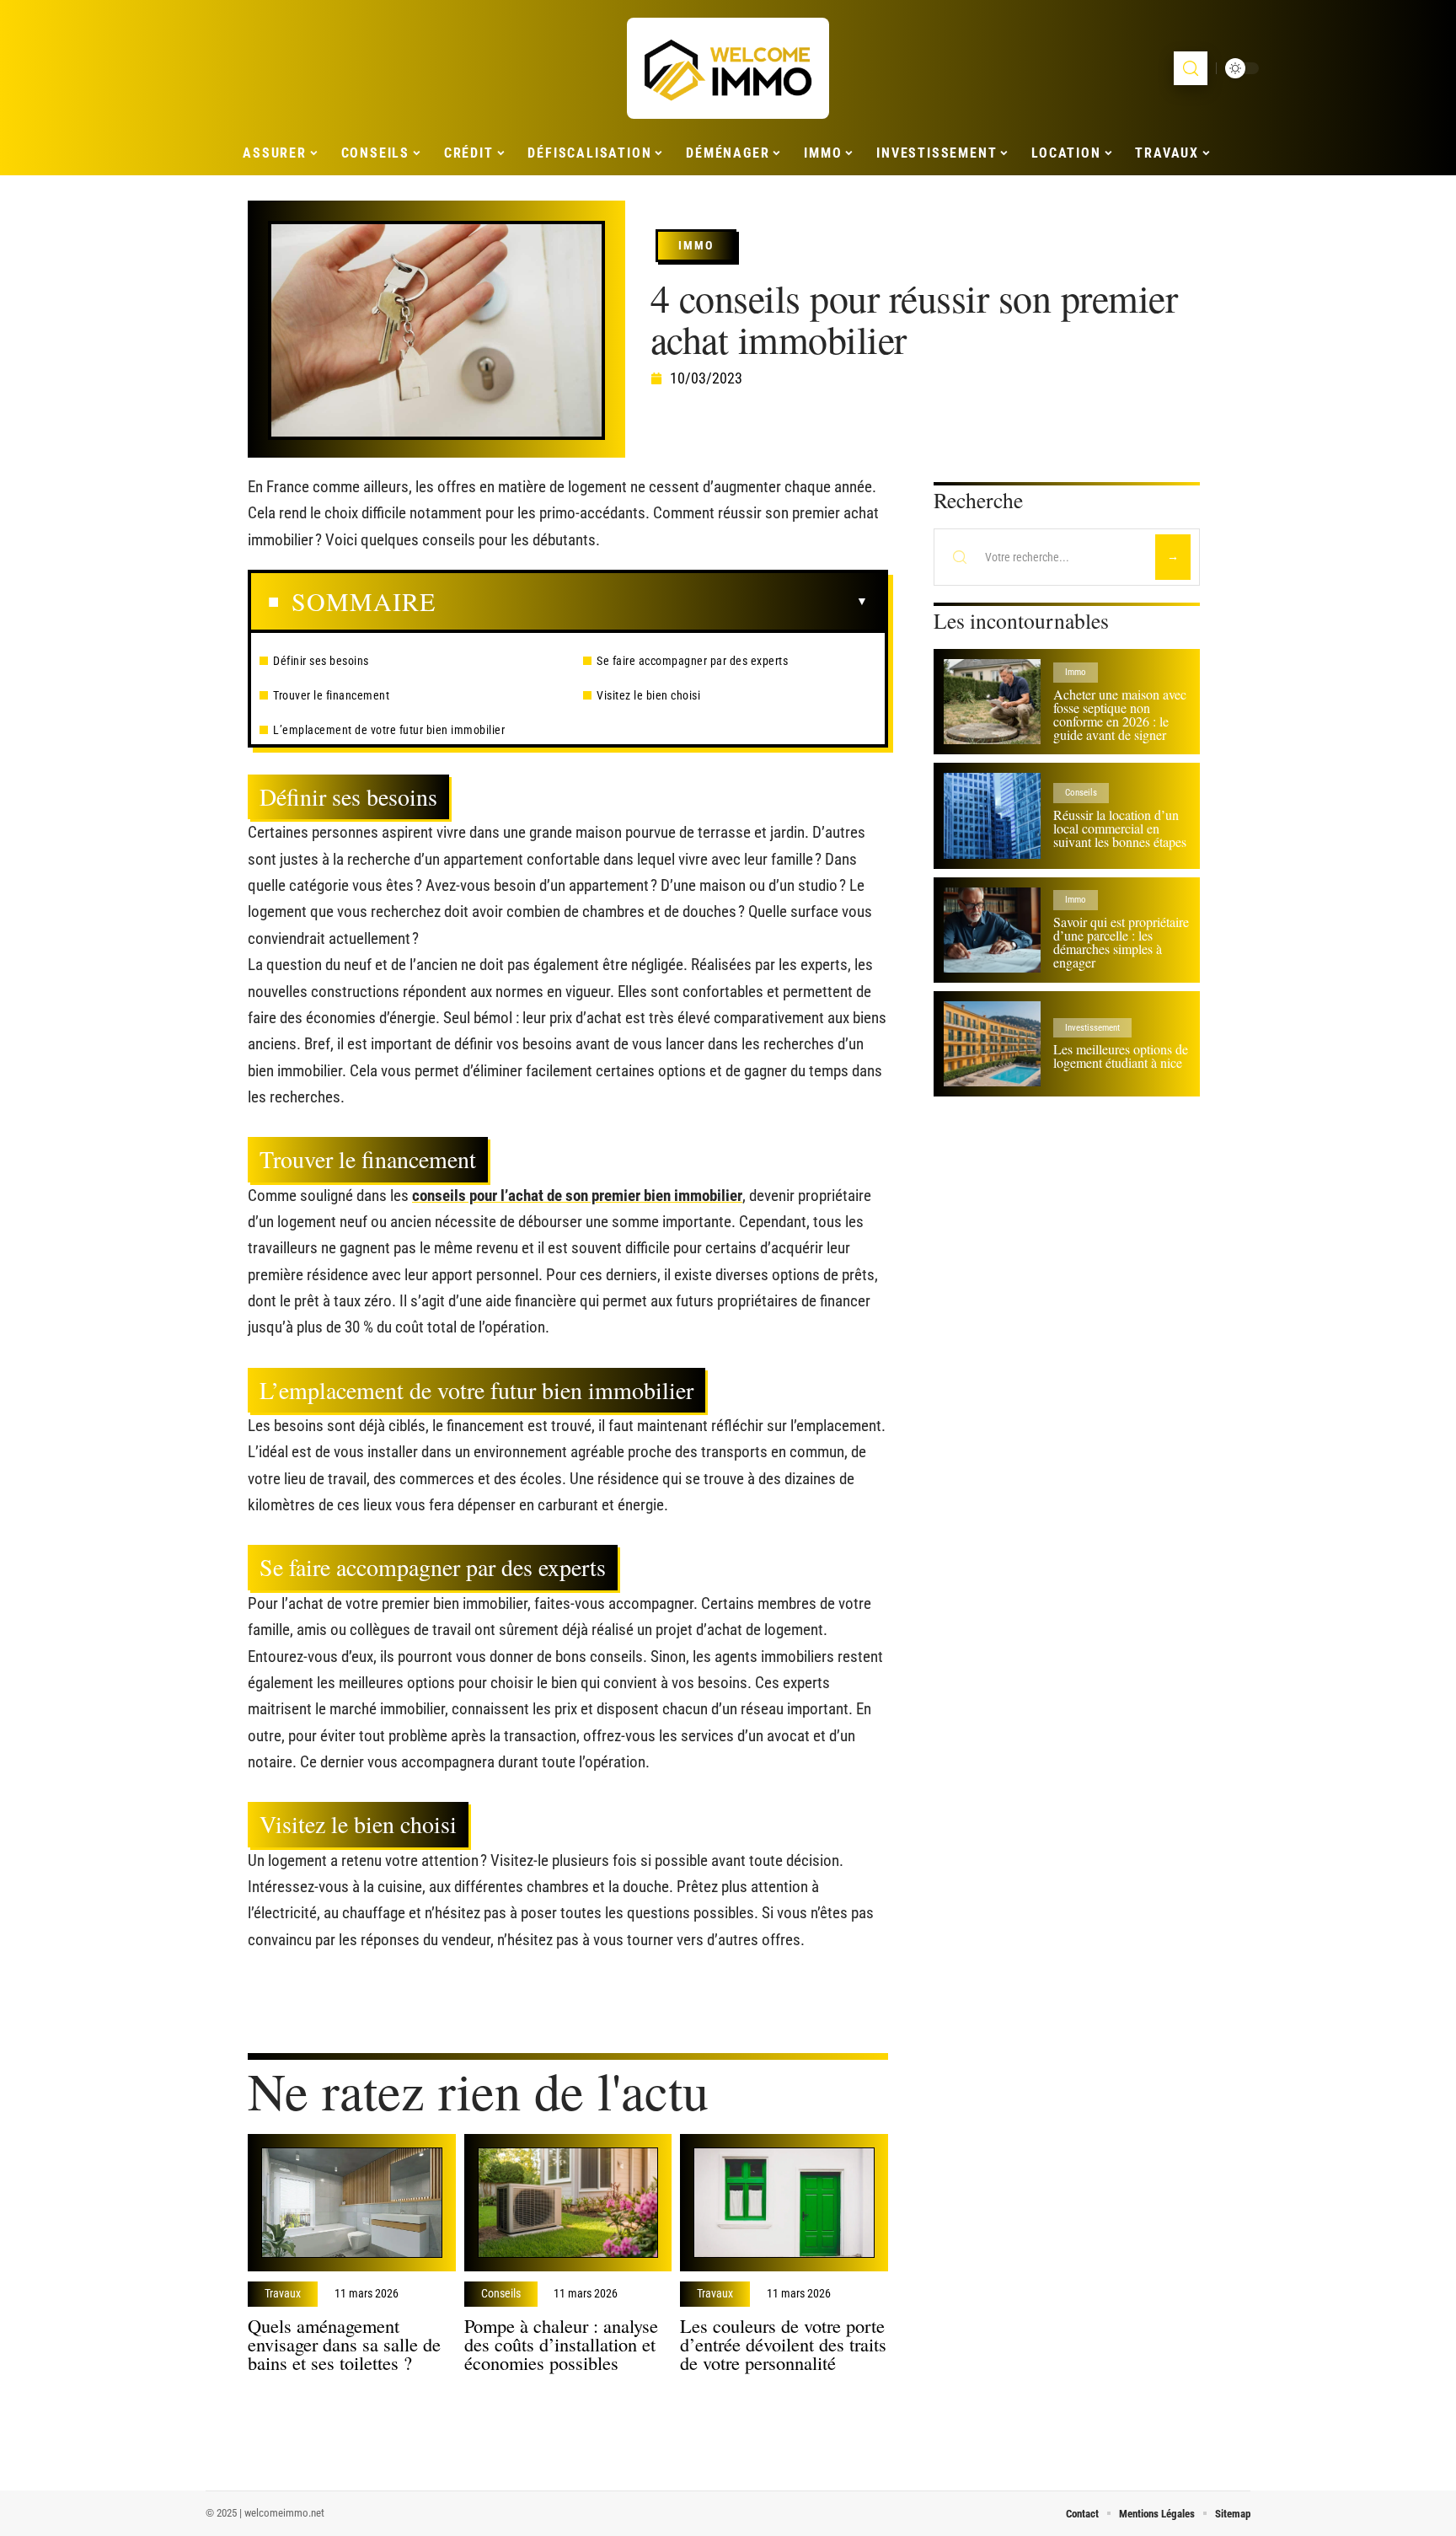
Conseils (501, 2294)
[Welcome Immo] (728, 68)
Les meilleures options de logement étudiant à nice (1121, 1056)
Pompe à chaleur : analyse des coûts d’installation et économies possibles (561, 2344)
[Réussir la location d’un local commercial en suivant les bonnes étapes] (992, 815)
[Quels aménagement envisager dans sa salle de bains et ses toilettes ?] (352, 2203)
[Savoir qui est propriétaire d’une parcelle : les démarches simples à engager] (992, 930)
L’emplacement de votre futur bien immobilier (389, 730)
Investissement (1092, 1028)
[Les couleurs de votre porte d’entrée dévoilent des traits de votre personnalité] (784, 2203)
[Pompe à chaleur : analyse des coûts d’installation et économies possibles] (568, 2203)
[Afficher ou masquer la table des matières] (652, 602)
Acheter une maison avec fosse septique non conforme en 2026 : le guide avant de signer (1120, 714)
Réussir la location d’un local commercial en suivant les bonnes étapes (1120, 828)
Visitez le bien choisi (648, 695)
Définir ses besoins (321, 661)
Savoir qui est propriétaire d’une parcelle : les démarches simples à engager (1121, 942)
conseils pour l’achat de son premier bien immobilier (577, 1196)
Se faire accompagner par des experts (692, 661)
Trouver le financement (331, 695)
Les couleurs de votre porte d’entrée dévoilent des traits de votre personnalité (783, 2344)
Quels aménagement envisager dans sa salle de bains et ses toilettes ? (344, 2344)
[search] (1191, 68)
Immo (696, 245)
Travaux (283, 2294)
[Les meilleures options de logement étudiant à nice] (992, 1044)
